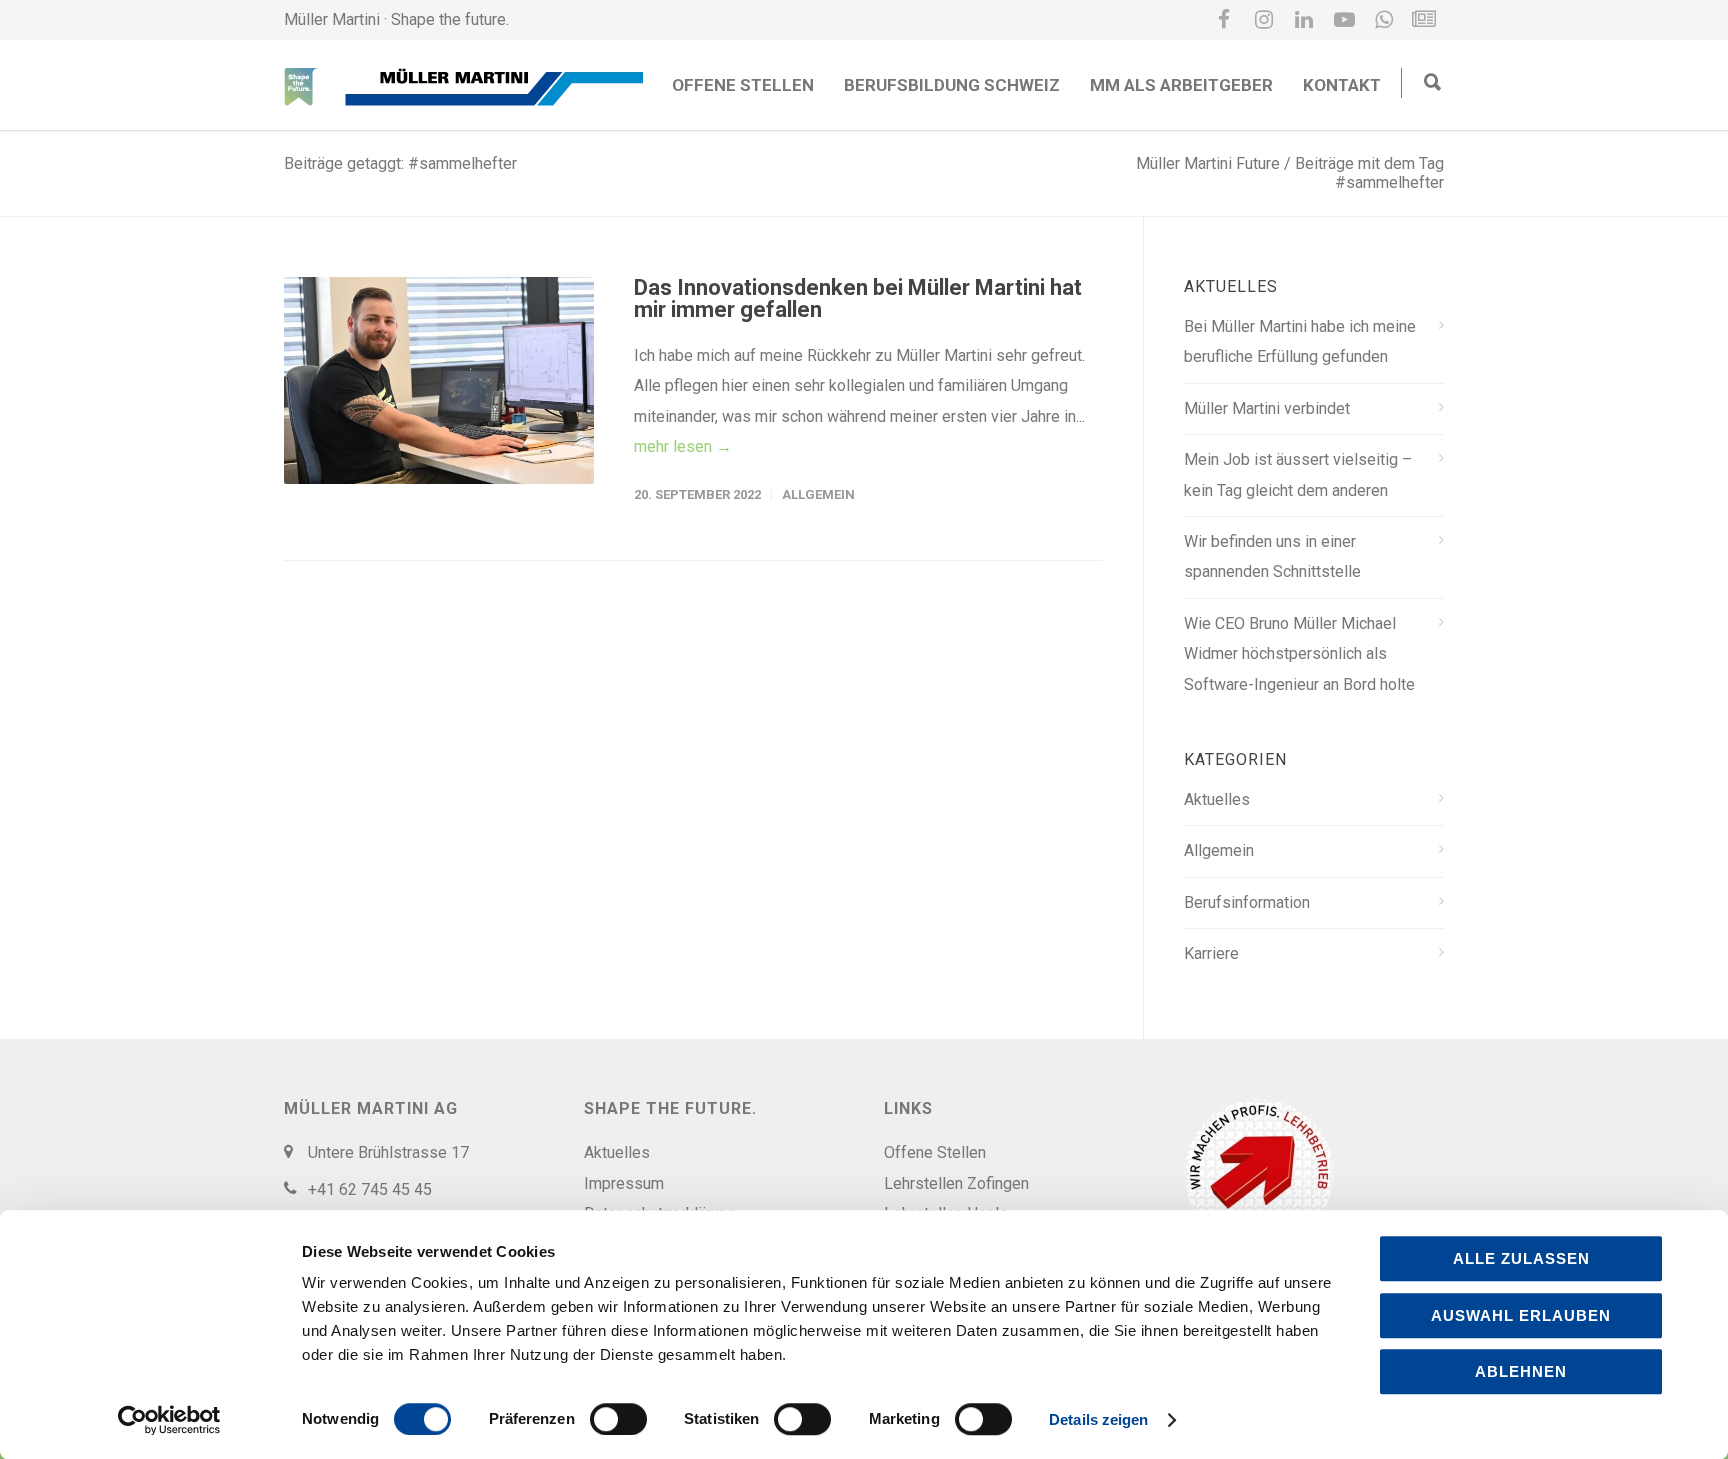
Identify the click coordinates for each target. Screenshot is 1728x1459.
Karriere (1211, 953)
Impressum (624, 1183)
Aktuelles (1217, 799)
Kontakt (1342, 85)
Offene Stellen (743, 85)
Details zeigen (1098, 1419)
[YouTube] (1344, 20)
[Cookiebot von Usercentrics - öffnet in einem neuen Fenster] (169, 1420)
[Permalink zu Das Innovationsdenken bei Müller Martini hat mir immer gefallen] (439, 380)
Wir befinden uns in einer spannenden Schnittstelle (1272, 556)
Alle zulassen (1521, 1258)
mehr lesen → (683, 446)
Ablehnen (1521, 1371)
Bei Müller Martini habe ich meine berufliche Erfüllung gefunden (1300, 341)
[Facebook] (1224, 20)
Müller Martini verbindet (1267, 408)
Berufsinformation (1247, 902)
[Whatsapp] (1384, 20)
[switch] (618, 1419)
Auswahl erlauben (1521, 1315)
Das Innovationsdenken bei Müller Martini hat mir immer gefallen (858, 298)
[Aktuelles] (1424, 20)
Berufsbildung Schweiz (952, 85)
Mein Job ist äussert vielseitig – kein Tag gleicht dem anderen (1298, 474)
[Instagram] (1264, 20)
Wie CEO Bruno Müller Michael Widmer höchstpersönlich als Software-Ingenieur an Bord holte (1299, 654)
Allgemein (818, 494)
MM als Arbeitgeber (1181, 85)
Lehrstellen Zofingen (956, 1183)
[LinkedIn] (1304, 20)
